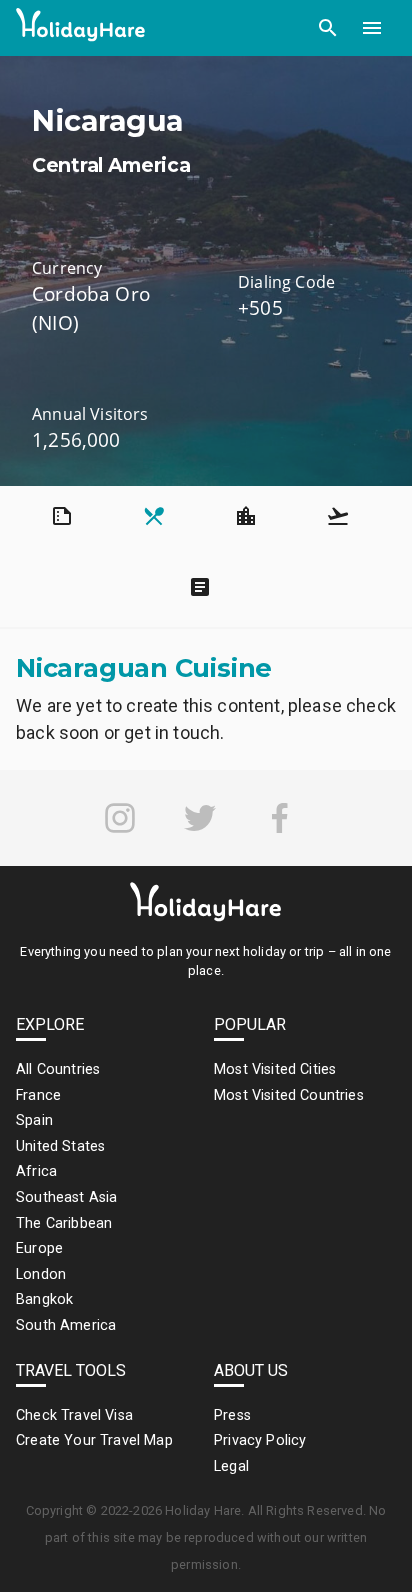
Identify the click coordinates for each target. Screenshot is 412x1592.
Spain (34, 1120)
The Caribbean (64, 1223)
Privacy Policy (260, 1440)
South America (66, 1325)
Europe (39, 1248)
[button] (328, 28)
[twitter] (200, 818)
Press (232, 1415)
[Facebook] (280, 818)
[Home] (81, 28)
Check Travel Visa (74, 1415)
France (38, 1095)
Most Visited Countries (289, 1095)
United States (60, 1146)
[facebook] (280, 818)
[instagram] (120, 818)
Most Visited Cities (275, 1069)
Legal (231, 1466)
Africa (36, 1171)
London (41, 1274)
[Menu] (372, 28)
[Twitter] (200, 818)
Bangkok (44, 1299)
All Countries (58, 1069)
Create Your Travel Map (94, 1440)
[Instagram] (120, 818)
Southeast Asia (66, 1197)
